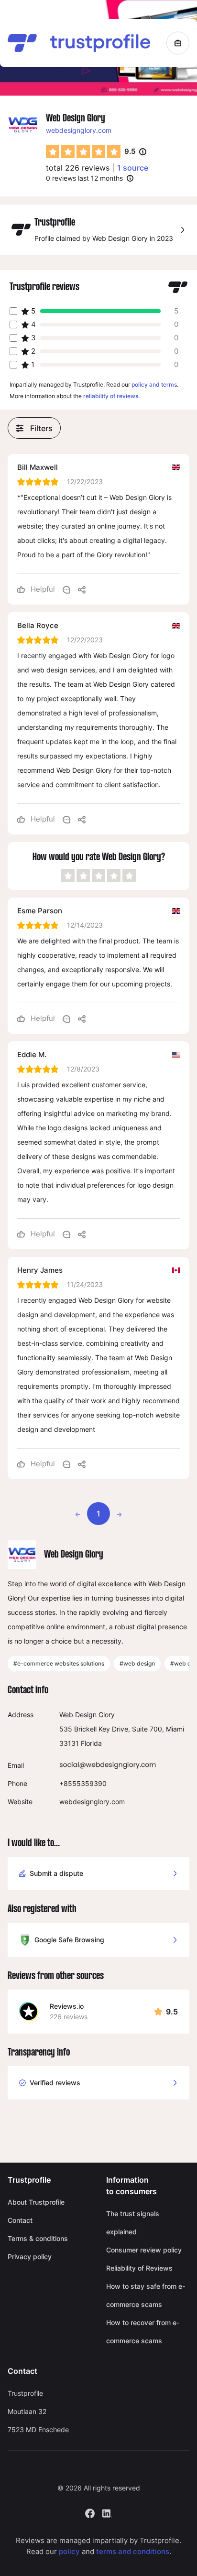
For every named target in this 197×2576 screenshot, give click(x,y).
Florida (91, 1743)
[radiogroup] (83, 152)
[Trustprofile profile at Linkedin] (107, 2513)
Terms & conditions (38, 2238)
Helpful (42, 589)
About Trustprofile (36, 2202)
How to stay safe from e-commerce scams (146, 2295)
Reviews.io (67, 2006)
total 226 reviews (78, 168)
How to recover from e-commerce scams (143, 2332)
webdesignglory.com (79, 130)
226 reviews (69, 2017)
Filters (41, 428)
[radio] (53, 152)
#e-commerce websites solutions (59, 1663)
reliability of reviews (111, 396)
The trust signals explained (133, 2223)
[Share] (82, 589)
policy (69, 2551)
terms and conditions (133, 2551)
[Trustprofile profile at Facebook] (90, 2513)
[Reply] (66, 589)
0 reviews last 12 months (84, 178)
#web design (137, 1663)
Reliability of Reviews (139, 2268)
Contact (20, 2220)
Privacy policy (30, 2257)
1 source (133, 168)
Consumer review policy (144, 2250)
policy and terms (154, 384)
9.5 (135, 152)
